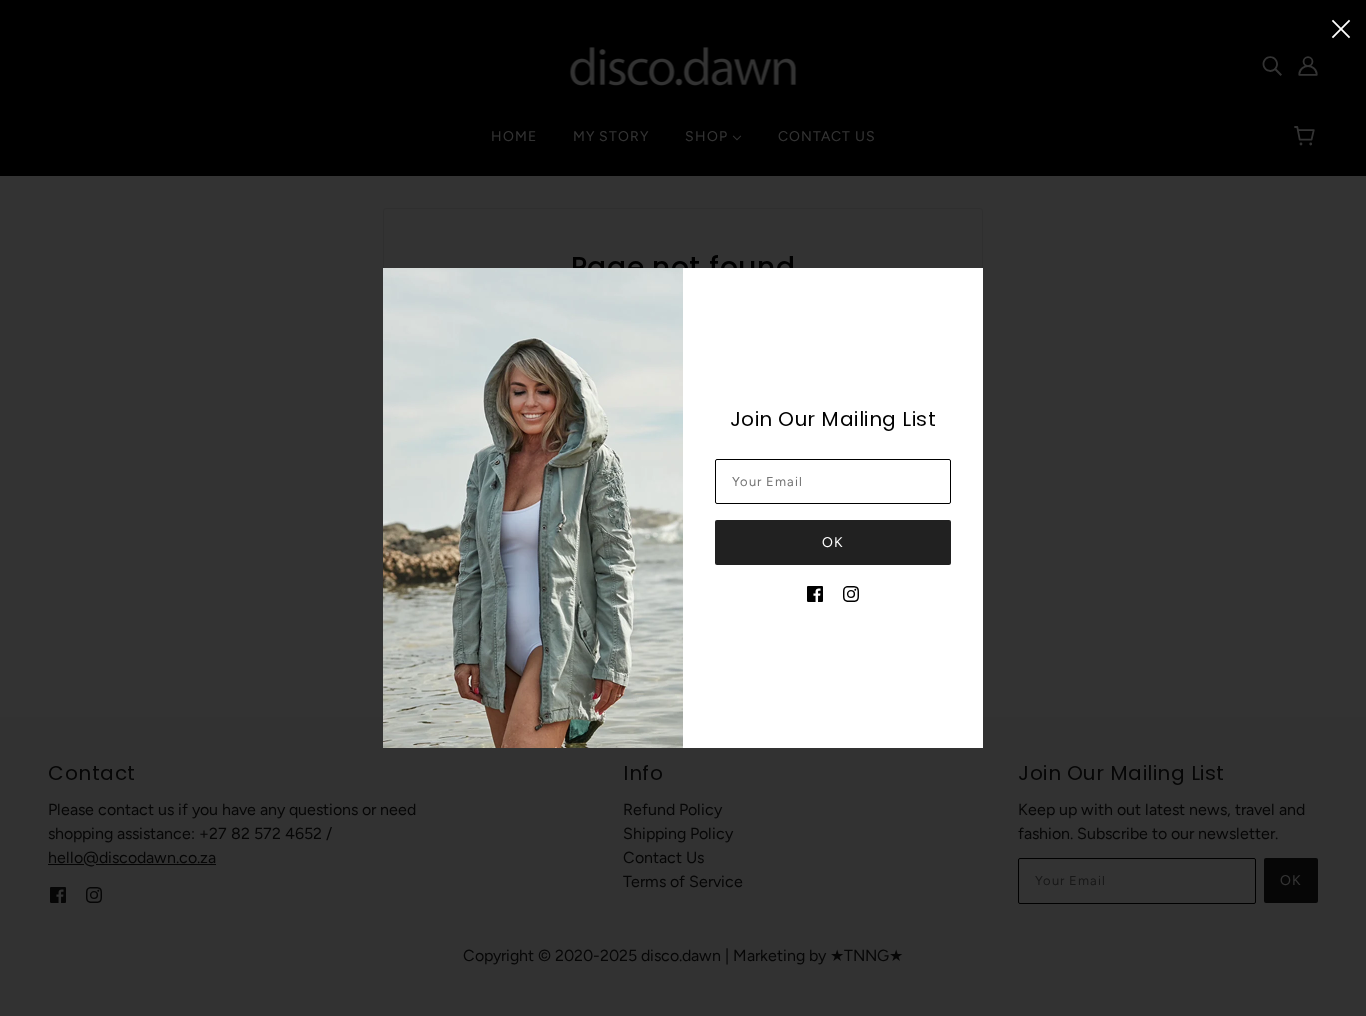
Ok (833, 542)
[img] (815, 593)
